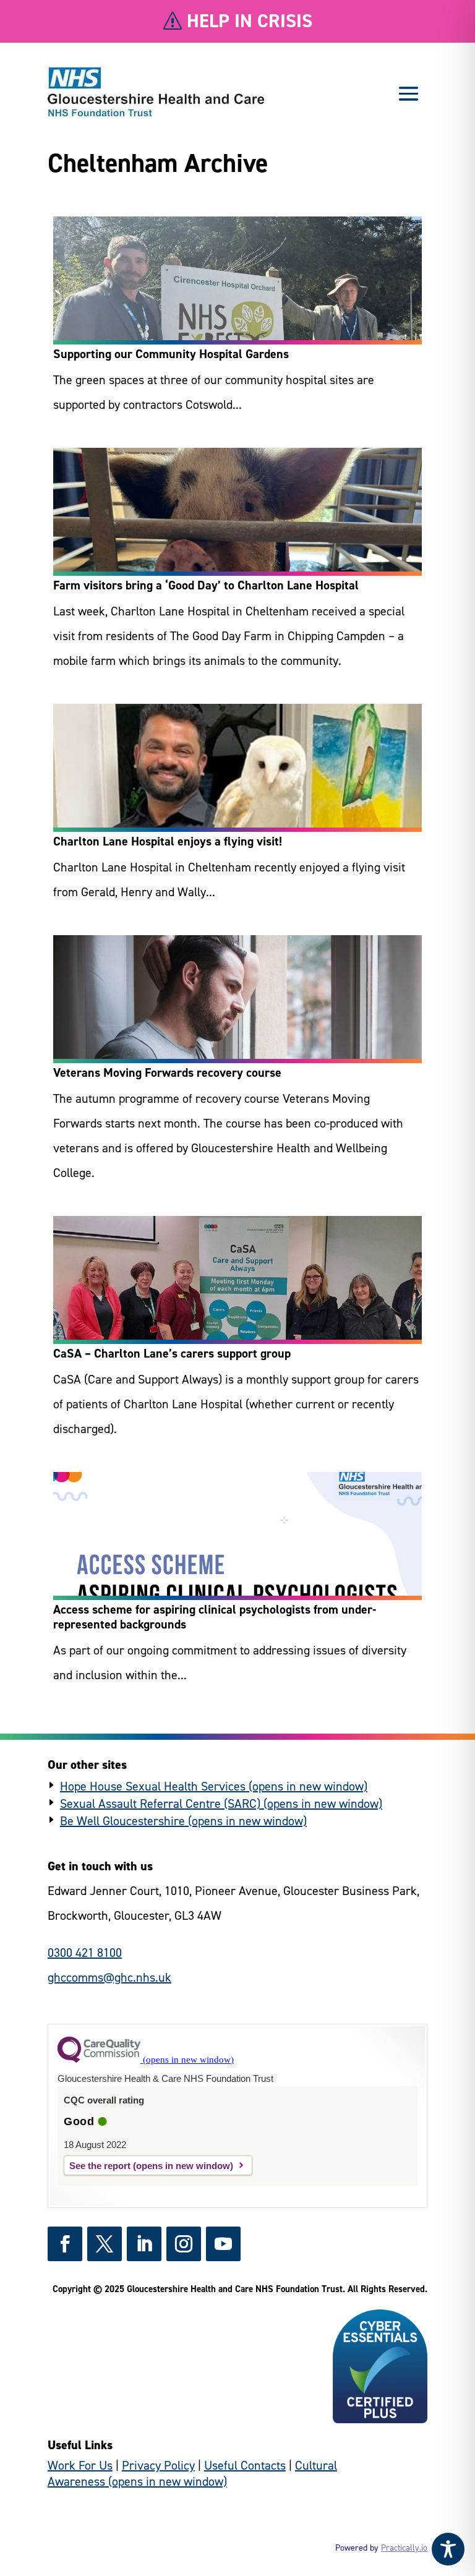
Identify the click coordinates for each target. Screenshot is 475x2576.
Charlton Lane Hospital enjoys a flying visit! (168, 841)
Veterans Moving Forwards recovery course (167, 1072)
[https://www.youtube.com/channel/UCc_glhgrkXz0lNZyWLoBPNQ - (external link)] (223, 2244)
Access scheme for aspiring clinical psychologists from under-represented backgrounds (215, 1617)
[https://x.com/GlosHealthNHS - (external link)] (105, 2244)
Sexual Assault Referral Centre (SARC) (160, 1804)
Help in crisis (250, 21)
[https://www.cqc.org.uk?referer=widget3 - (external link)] (146, 2060)
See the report (100, 2166)
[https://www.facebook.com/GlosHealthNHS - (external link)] (65, 2244)
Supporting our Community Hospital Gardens (171, 354)
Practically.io (404, 2548)
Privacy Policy (158, 2465)
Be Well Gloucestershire (122, 1821)
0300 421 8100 (85, 1953)
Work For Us (80, 2465)
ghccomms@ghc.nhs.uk (109, 1977)
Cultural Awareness (192, 2473)
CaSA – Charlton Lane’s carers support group (172, 1353)
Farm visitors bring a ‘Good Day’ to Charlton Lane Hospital (206, 585)
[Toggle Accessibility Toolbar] (448, 2549)
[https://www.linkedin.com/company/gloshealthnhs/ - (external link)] (144, 2244)
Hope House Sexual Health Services (153, 1786)
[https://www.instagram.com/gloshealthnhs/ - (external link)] (184, 2244)
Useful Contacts (245, 2465)
